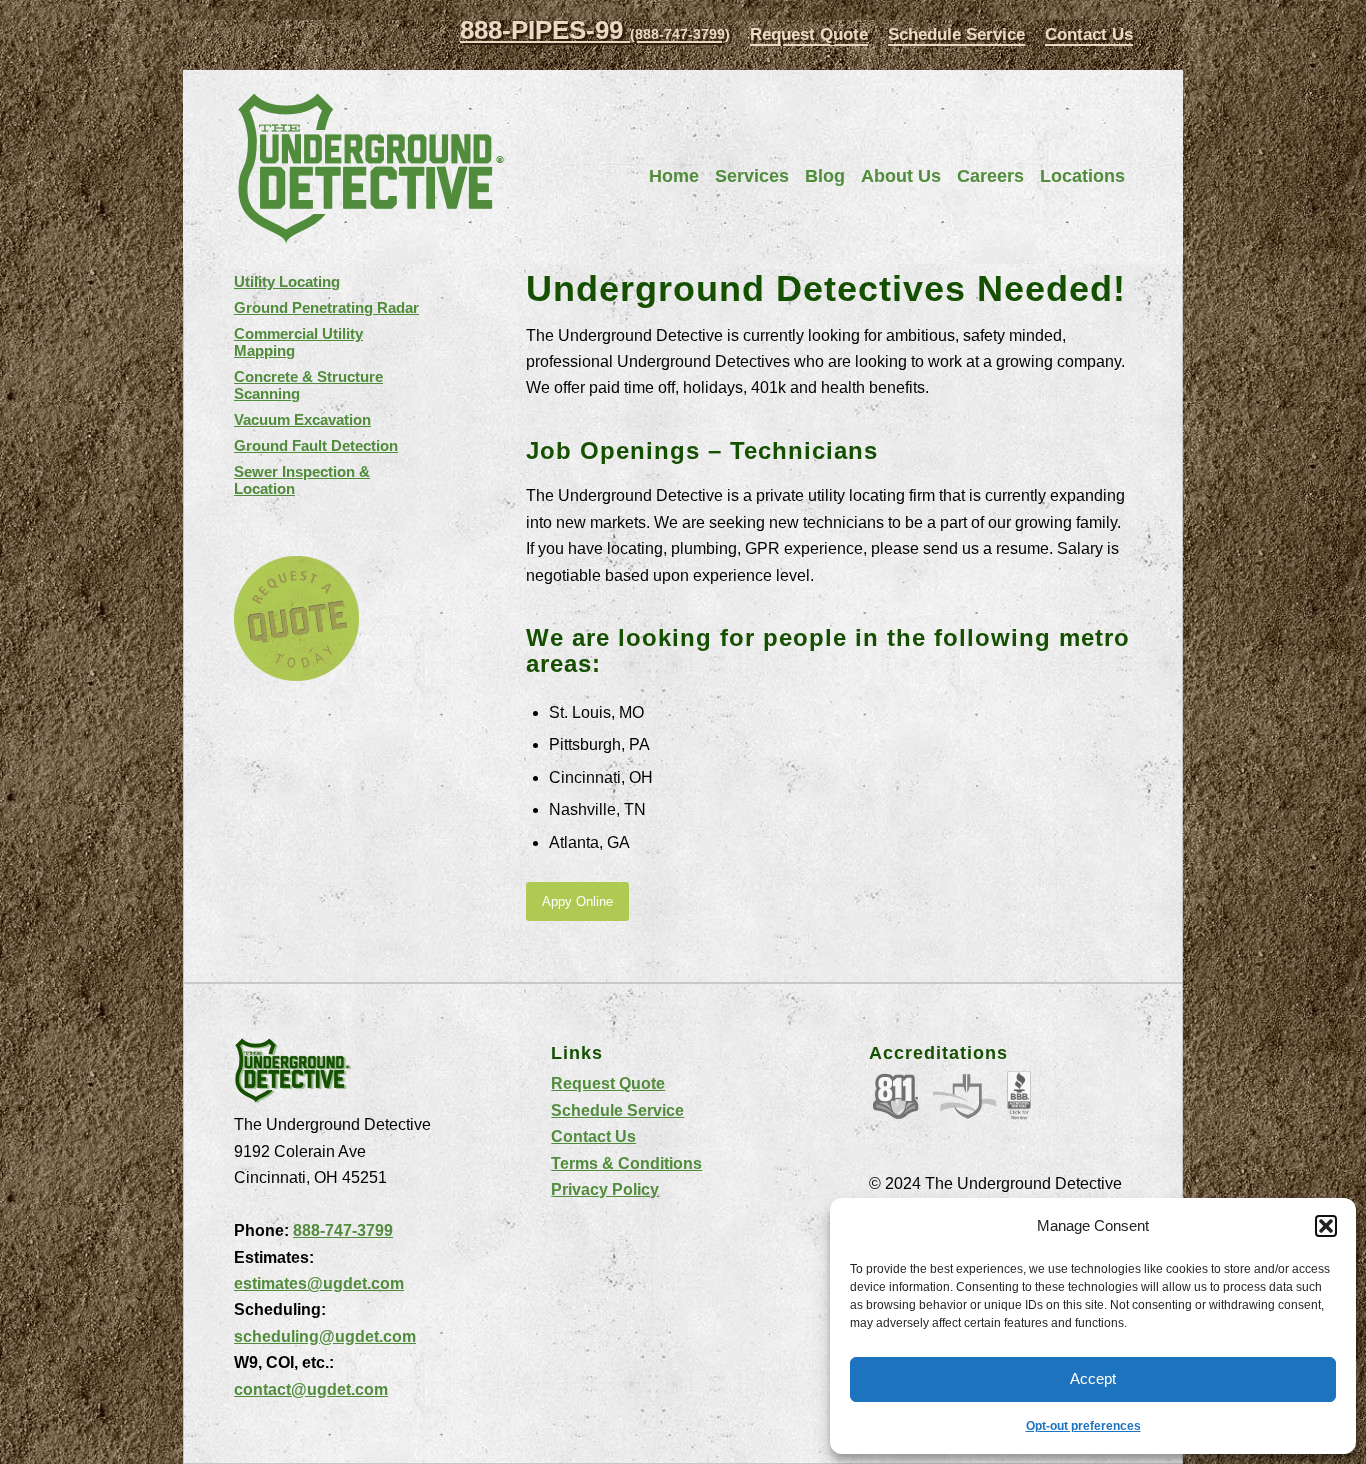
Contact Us (1089, 34)
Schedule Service (956, 34)
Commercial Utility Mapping (298, 342)
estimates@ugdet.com (319, 1283)
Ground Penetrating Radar (326, 307)
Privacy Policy (605, 1189)
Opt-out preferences (1083, 1426)
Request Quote (809, 34)
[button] (1326, 1226)
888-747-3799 (343, 1230)
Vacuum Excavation (302, 419)
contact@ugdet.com (311, 1389)
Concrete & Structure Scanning (308, 385)
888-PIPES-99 (595, 30)
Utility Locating (287, 281)
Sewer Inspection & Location (302, 480)
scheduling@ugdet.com (325, 1336)
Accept (1093, 1378)
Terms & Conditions (626, 1163)
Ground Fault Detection (316, 445)
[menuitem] (809, 35)
